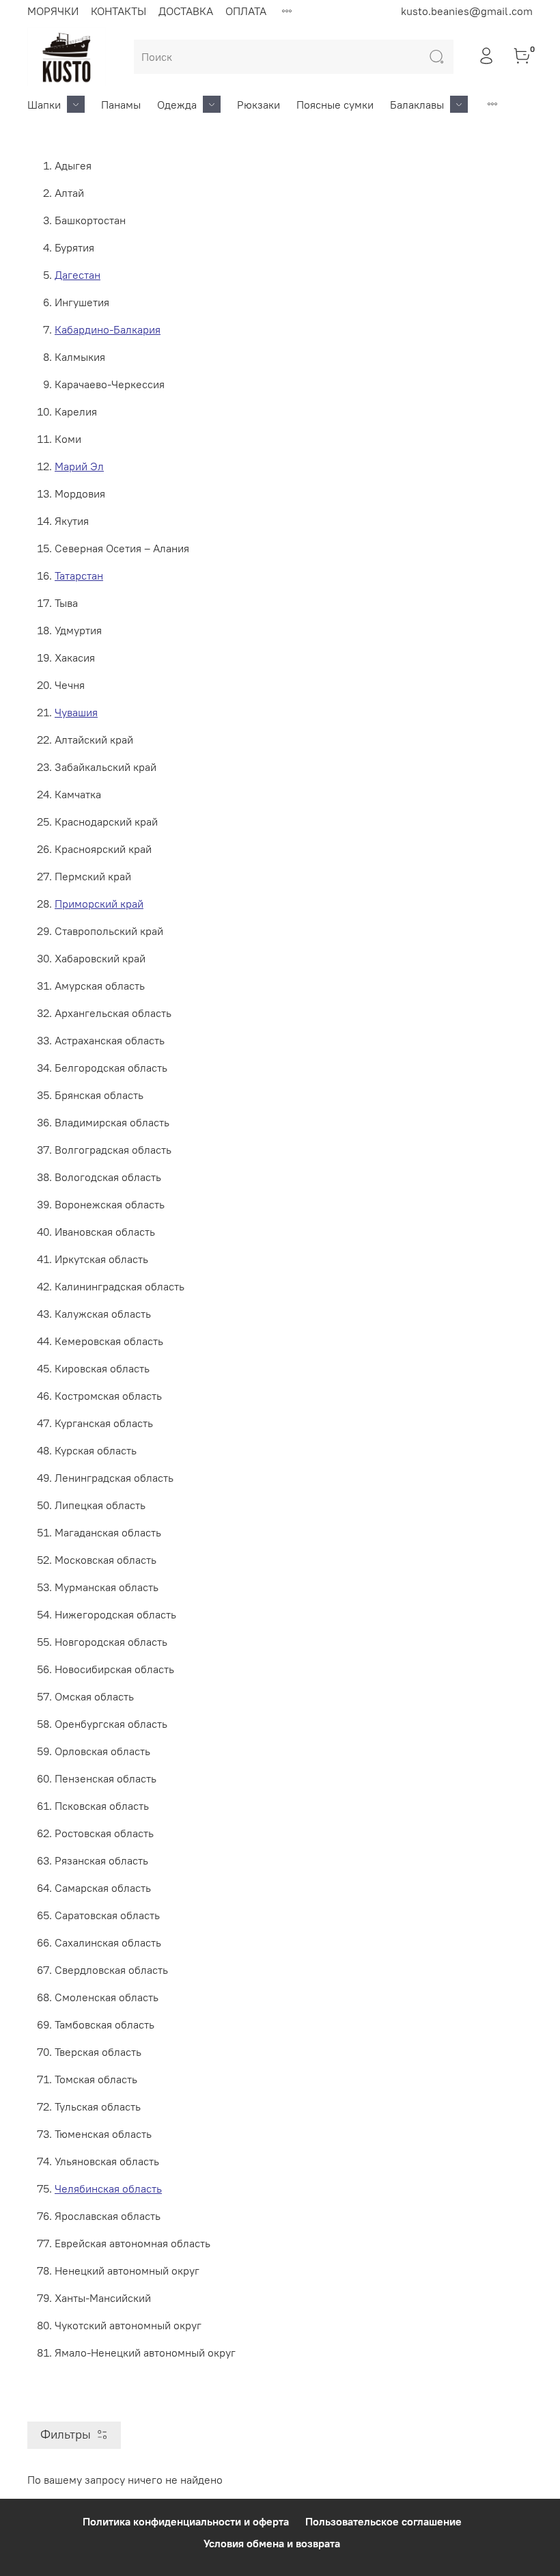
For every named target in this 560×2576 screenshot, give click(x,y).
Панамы (121, 105)
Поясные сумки (335, 105)
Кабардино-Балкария (108, 329)
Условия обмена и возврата (272, 2543)
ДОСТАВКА (186, 11)
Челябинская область (108, 2188)
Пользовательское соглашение (383, 2521)
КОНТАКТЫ (118, 11)
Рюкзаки (258, 105)
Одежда (177, 105)
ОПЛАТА (246, 11)
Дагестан (78, 275)
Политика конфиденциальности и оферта (186, 2521)
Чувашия (76, 712)
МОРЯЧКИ (53, 11)
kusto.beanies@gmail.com (467, 11)
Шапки (44, 105)
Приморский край (99, 904)
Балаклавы (417, 105)
